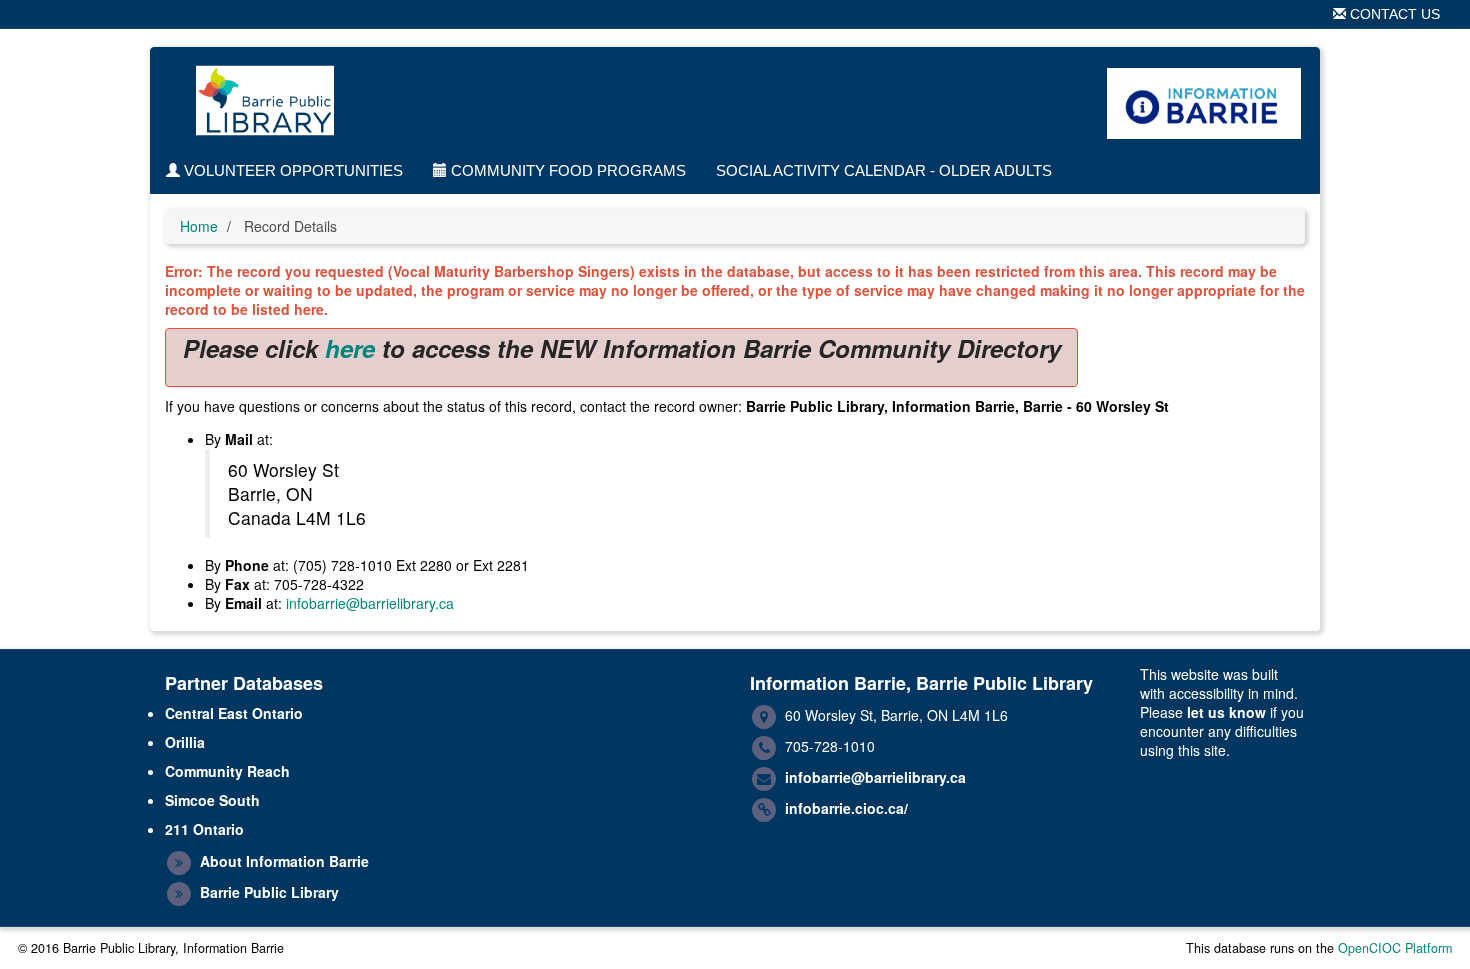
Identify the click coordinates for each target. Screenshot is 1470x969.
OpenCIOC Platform (1395, 948)
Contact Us (1393, 14)
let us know (1226, 712)
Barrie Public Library (269, 892)
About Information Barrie (284, 861)
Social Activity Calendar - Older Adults (884, 170)
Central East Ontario (234, 713)
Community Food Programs (566, 170)
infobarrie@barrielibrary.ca (370, 603)
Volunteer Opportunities (291, 170)
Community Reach (227, 771)
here (350, 348)
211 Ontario (204, 829)
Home (199, 226)
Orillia (185, 742)
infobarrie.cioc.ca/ (846, 808)
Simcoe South (212, 800)
